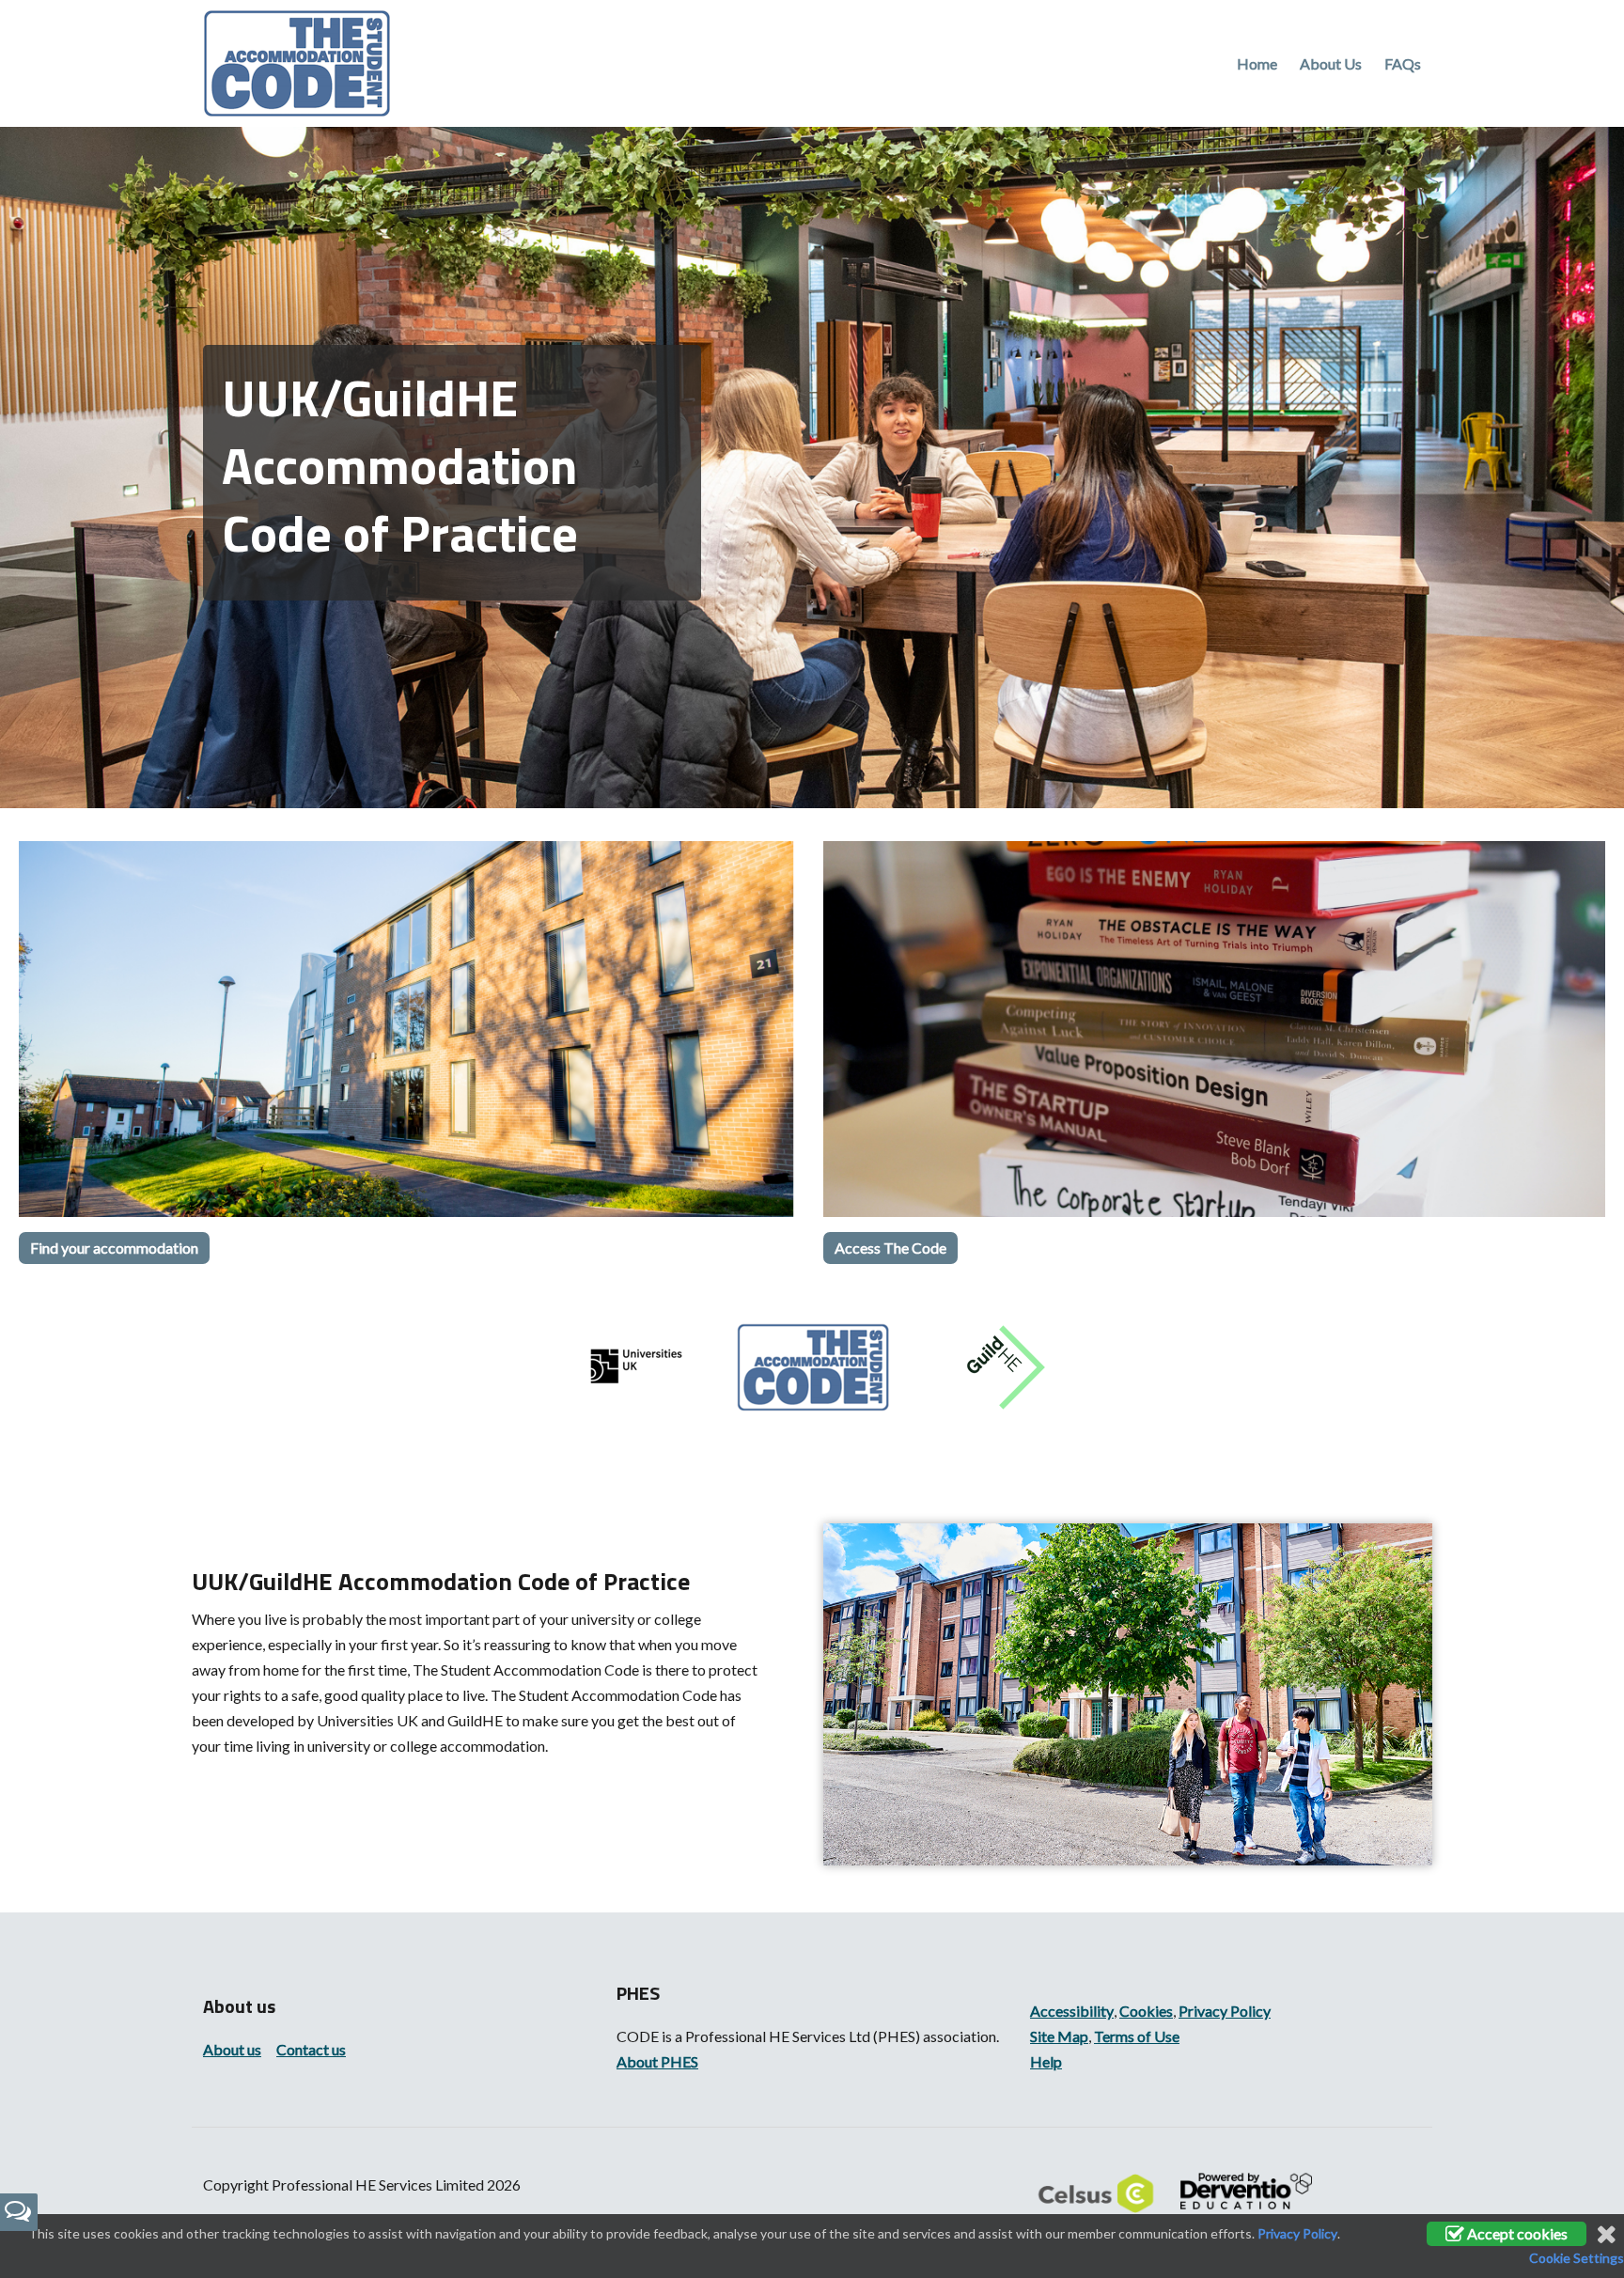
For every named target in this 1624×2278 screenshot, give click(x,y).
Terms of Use (1137, 2036)
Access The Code (890, 1248)
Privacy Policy (1225, 2011)
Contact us (311, 2049)
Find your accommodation (114, 1248)
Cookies (1146, 2011)
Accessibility (1072, 2011)
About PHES (657, 2061)
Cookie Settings (1577, 2258)
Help (1046, 2061)
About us (232, 2049)
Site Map (1059, 2036)
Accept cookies (1516, 2233)
